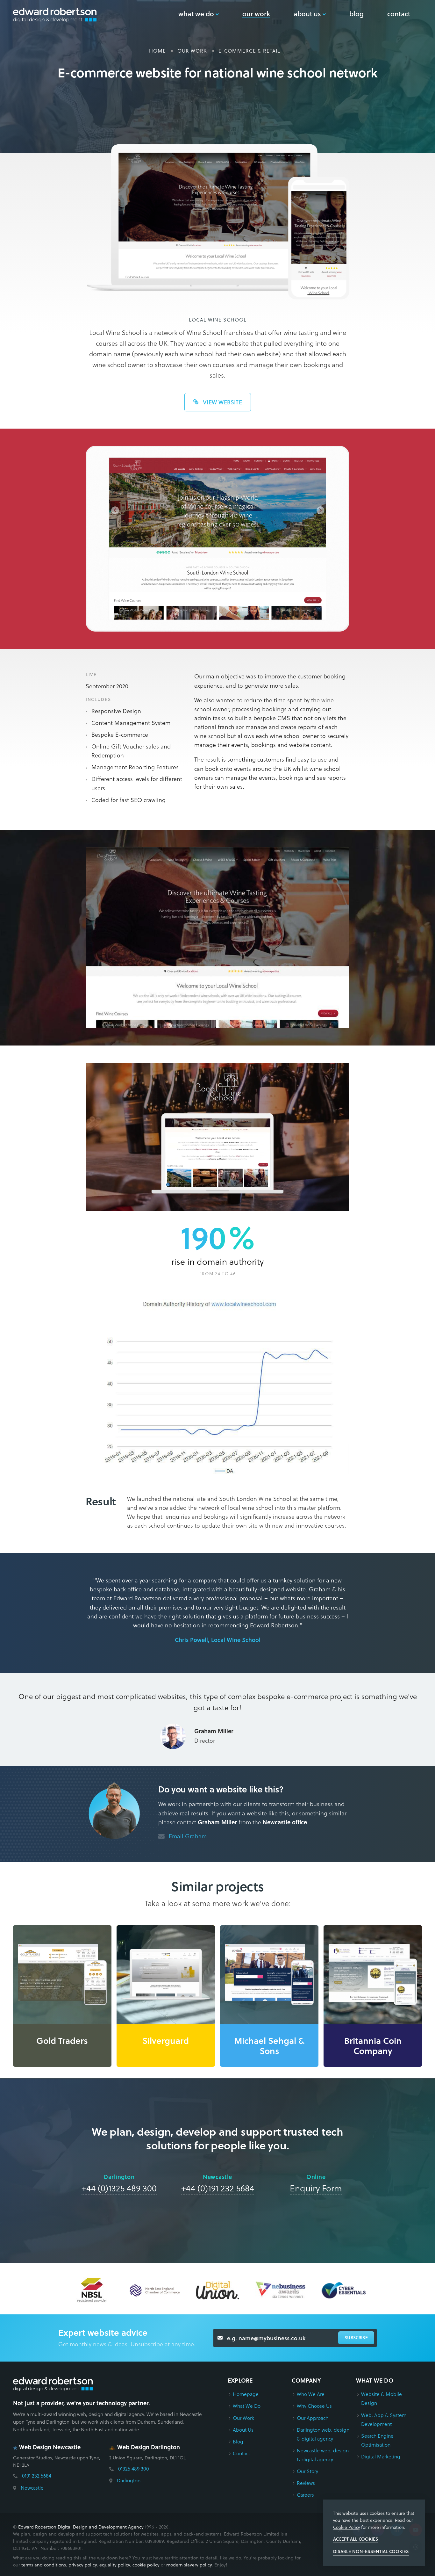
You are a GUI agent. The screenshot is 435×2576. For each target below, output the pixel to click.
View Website (222, 402)
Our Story (307, 2471)
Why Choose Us (314, 2406)
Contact (241, 2453)
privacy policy (83, 2565)
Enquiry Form (316, 2188)
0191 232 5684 (37, 2475)
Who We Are (311, 2394)
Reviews (306, 2483)
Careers (305, 2495)
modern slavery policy (189, 2565)
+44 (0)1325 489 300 (119, 2188)
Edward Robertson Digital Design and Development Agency (81, 2527)
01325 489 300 (134, 2468)
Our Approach (313, 2418)
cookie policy (146, 2565)
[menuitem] (199, 14)
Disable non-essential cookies (371, 2551)
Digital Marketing (381, 2456)
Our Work (243, 2418)
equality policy (115, 2565)
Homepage (246, 2394)
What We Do (247, 2406)
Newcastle (32, 2488)
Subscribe (356, 2338)
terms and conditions (44, 2565)
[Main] (55, 15)
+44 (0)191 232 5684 (218, 2188)
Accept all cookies (356, 2539)
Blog (238, 2441)
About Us (243, 2430)
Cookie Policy (346, 2527)
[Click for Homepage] (53, 2384)
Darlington (129, 2480)
